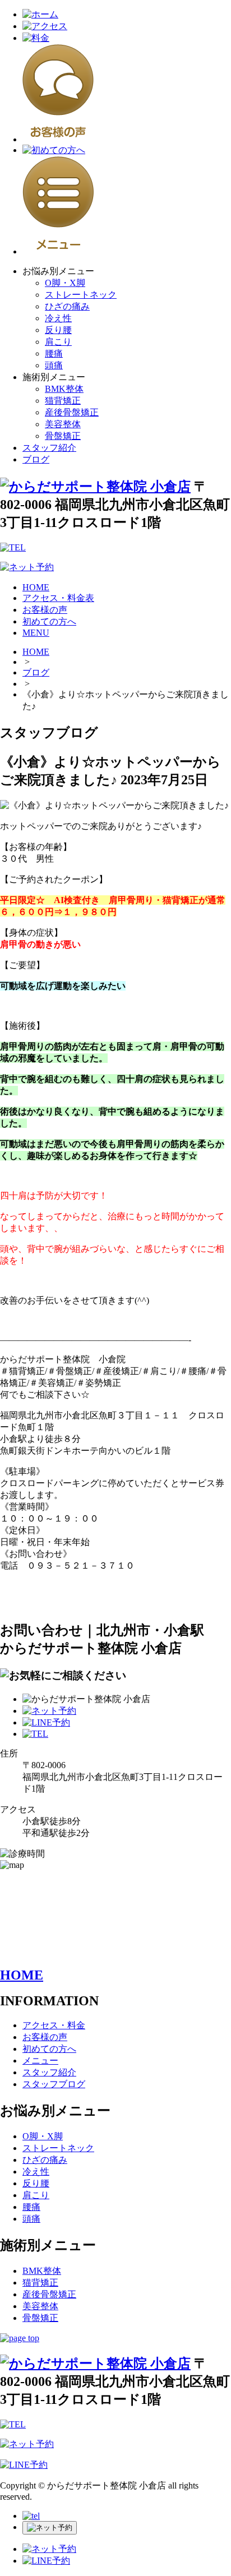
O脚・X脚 (65, 283)
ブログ (36, 459)
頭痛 (54, 365)
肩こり (58, 342)
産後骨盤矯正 (72, 412)
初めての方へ (49, 621)
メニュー (40, 2061)
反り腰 (58, 330)
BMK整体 (64, 389)
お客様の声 (45, 610)
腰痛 (54, 353)
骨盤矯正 (63, 436)
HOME (36, 587)
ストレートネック (81, 295)
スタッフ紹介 (49, 448)
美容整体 (63, 424)
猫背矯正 (63, 401)
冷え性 (58, 318)
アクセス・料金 (54, 2025)
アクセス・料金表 (58, 598)
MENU (36, 633)
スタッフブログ (54, 2084)
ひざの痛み (67, 306)
